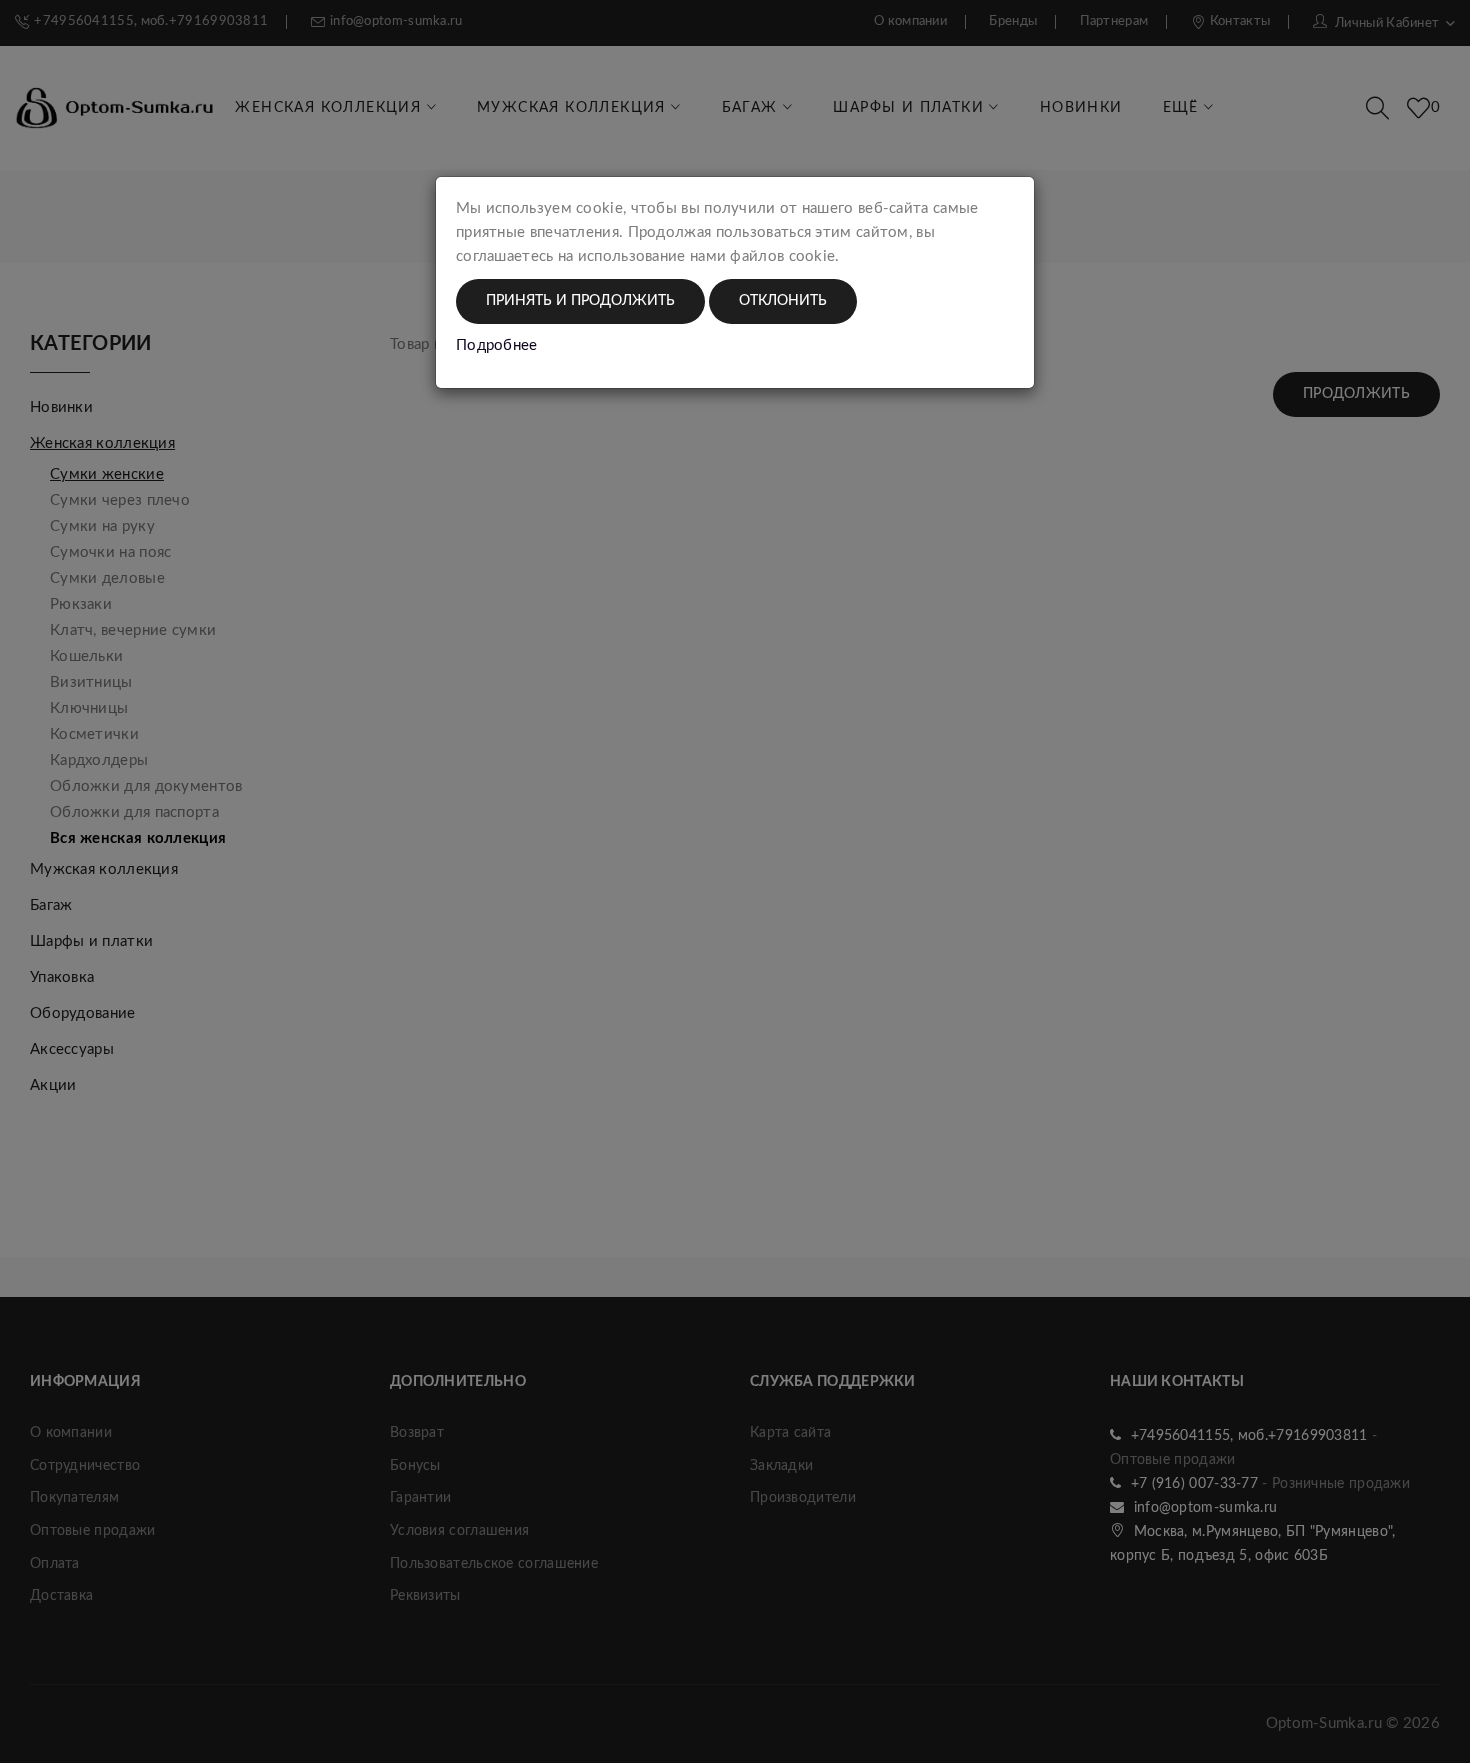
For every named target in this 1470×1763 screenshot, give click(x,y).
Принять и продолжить (580, 301)
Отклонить (783, 301)
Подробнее (497, 345)
